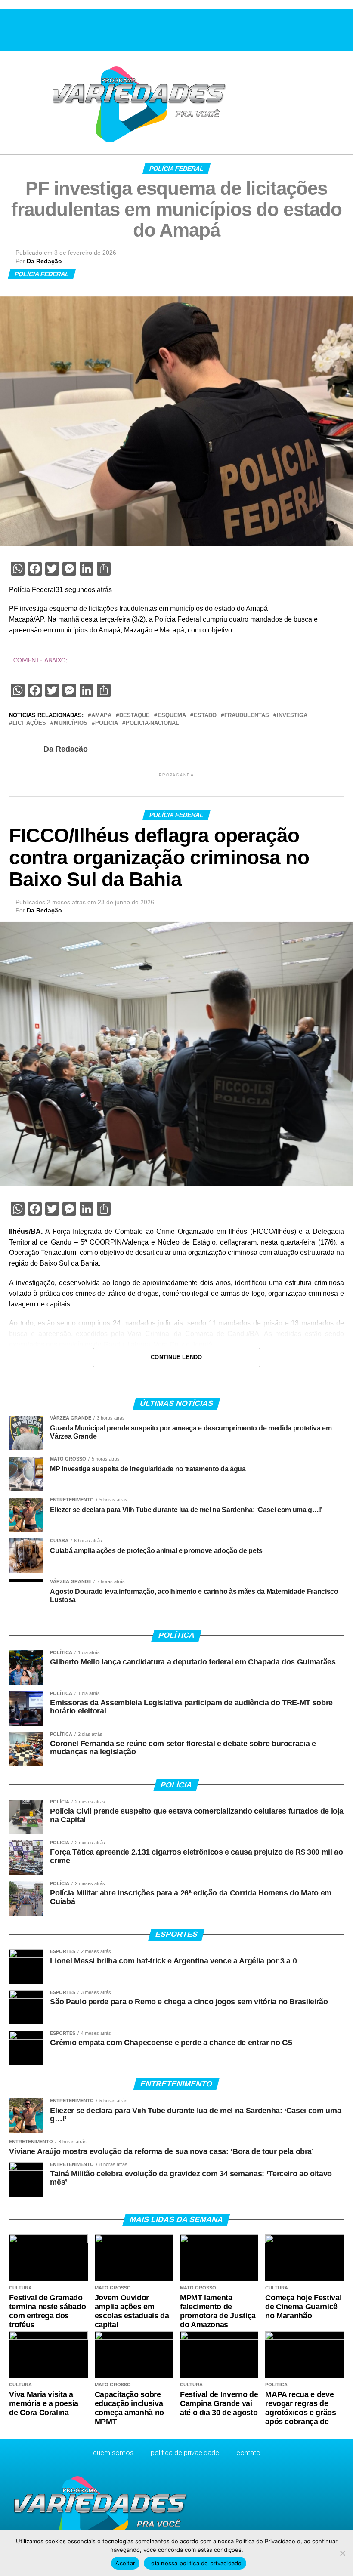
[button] (10, 29)
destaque (135, 716)
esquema (172, 716)
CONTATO (248, 2453)
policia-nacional (152, 723)
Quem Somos (113, 2453)
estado (205, 716)
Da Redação (44, 261)
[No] (342, 2553)
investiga (292, 716)
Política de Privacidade (185, 2453)
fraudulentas (247, 716)
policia (107, 723)
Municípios (71, 723)
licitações (29, 723)
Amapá (101, 716)
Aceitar (125, 2563)
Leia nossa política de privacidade (195, 2563)
